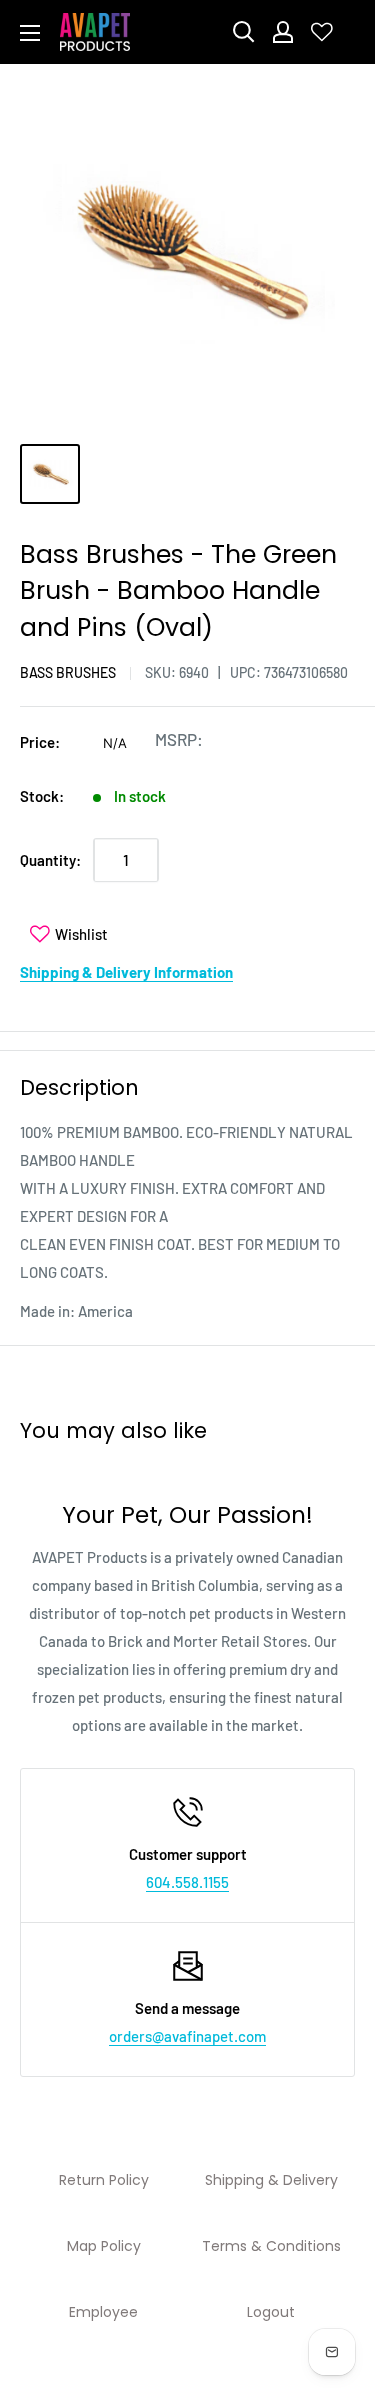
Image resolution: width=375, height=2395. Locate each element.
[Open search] (244, 32)
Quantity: (50, 860)
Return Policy (104, 2180)
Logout (271, 2312)
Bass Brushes (68, 672)
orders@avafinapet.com (187, 2036)
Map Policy (104, 2246)
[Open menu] (30, 33)
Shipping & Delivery (271, 2180)
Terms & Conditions (271, 2246)
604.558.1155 (187, 1882)
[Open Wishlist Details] (322, 32)
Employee (103, 2312)
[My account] (283, 32)
